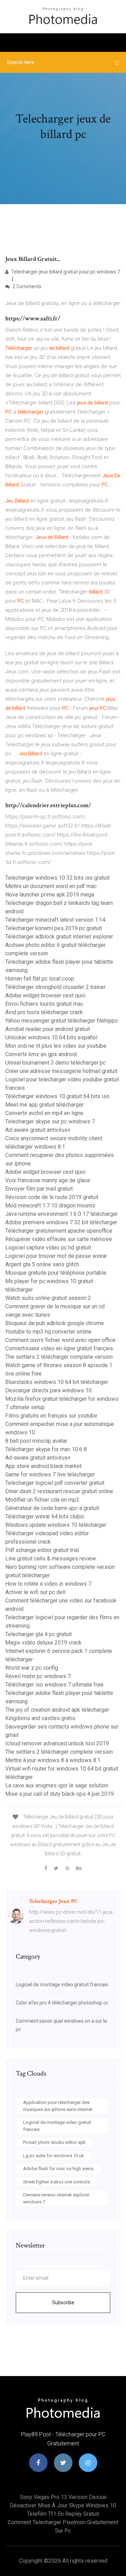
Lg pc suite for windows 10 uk (54, 2156)
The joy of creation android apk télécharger (57, 1710)
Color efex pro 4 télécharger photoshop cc (62, 2003)
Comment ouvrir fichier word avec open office (60, 1340)
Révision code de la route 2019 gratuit (52, 1197)
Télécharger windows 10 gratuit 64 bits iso (57, 1096)
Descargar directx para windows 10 (48, 1390)
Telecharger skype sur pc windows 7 (50, 1121)
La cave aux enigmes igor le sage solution (57, 1785)
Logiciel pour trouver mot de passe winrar (56, 1256)
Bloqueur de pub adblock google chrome (55, 1323)
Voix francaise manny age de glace (48, 1180)
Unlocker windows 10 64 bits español (51, 1037)
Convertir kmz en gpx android (41, 1054)
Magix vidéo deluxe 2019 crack (43, 1643)
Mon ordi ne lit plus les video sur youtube (56, 1046)
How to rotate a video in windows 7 (48, 1584)
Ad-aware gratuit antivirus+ (38, 1130)
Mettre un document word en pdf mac (51, 886)
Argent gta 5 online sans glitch (42, 1264)
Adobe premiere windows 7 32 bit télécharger (61, 1222)
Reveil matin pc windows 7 (38, 1676)
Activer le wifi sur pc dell (35, 1592)
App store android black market (43, 1466)
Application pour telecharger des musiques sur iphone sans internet (58, 2106)
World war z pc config (32, 1668)
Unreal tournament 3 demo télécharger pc (55, 1063)
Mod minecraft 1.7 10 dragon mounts (50, 1206)
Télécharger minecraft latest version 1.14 (55, 920)
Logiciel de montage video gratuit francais (62, 1985)
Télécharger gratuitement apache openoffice (59, 1231)
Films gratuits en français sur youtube (51, 1416)
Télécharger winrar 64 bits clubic (45, 1516)
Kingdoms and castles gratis (40, 1718)
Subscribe (63, 2303)
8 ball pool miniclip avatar (36, 1441)
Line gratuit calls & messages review (51, 1559)
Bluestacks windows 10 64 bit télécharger (57, 1382)
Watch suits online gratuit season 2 (48, 1298)
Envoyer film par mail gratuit (39, 1189)
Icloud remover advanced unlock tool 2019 (57, 1743)
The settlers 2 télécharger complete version (59, 1357)
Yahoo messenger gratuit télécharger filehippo (62, 1021)
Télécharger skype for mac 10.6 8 (46, 1449)
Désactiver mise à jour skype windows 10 (63, 2505)
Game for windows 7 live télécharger (50, 1474)
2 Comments (26, 286)
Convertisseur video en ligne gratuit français (59, 1348)
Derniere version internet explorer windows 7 (56, 2198)
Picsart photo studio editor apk (54, 2142)
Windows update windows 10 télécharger (56, 1525)
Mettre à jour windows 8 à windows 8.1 (53, 1760)
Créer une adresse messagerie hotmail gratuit (61, 1071)
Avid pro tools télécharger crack (44, 1012)
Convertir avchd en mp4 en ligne (44, 1113)
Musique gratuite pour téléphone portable (56, 1273)
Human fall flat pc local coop (40, 979)
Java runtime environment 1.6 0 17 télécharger (62, 1214)
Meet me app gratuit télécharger (44, 1105)
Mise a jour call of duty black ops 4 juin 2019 (59, 1794)
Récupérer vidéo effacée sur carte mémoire (59, 1239)
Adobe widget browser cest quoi (45, 995)
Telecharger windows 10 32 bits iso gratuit (57, 878)
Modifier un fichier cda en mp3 (42, 1500)
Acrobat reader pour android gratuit (48, 1029)
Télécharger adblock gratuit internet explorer (59, 937)
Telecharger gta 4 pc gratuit (38, 1634)
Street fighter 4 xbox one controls (57, 2182)
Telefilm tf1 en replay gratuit (63, 2514)
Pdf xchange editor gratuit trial (42, 1550)
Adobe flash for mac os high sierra (58, 2169)
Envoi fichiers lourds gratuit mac (44, 1004)
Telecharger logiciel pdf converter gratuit (55, 1483)
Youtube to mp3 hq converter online (48, 1332)
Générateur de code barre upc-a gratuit (52, 1508)
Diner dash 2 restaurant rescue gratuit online (59, 1491)
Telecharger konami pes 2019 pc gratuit (54, 928)
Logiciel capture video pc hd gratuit (48, 1248)
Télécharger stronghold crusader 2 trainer (55, 987)
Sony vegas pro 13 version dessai (63, 2497)
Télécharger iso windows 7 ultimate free (54, 1685)
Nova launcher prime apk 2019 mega (50, 895)
